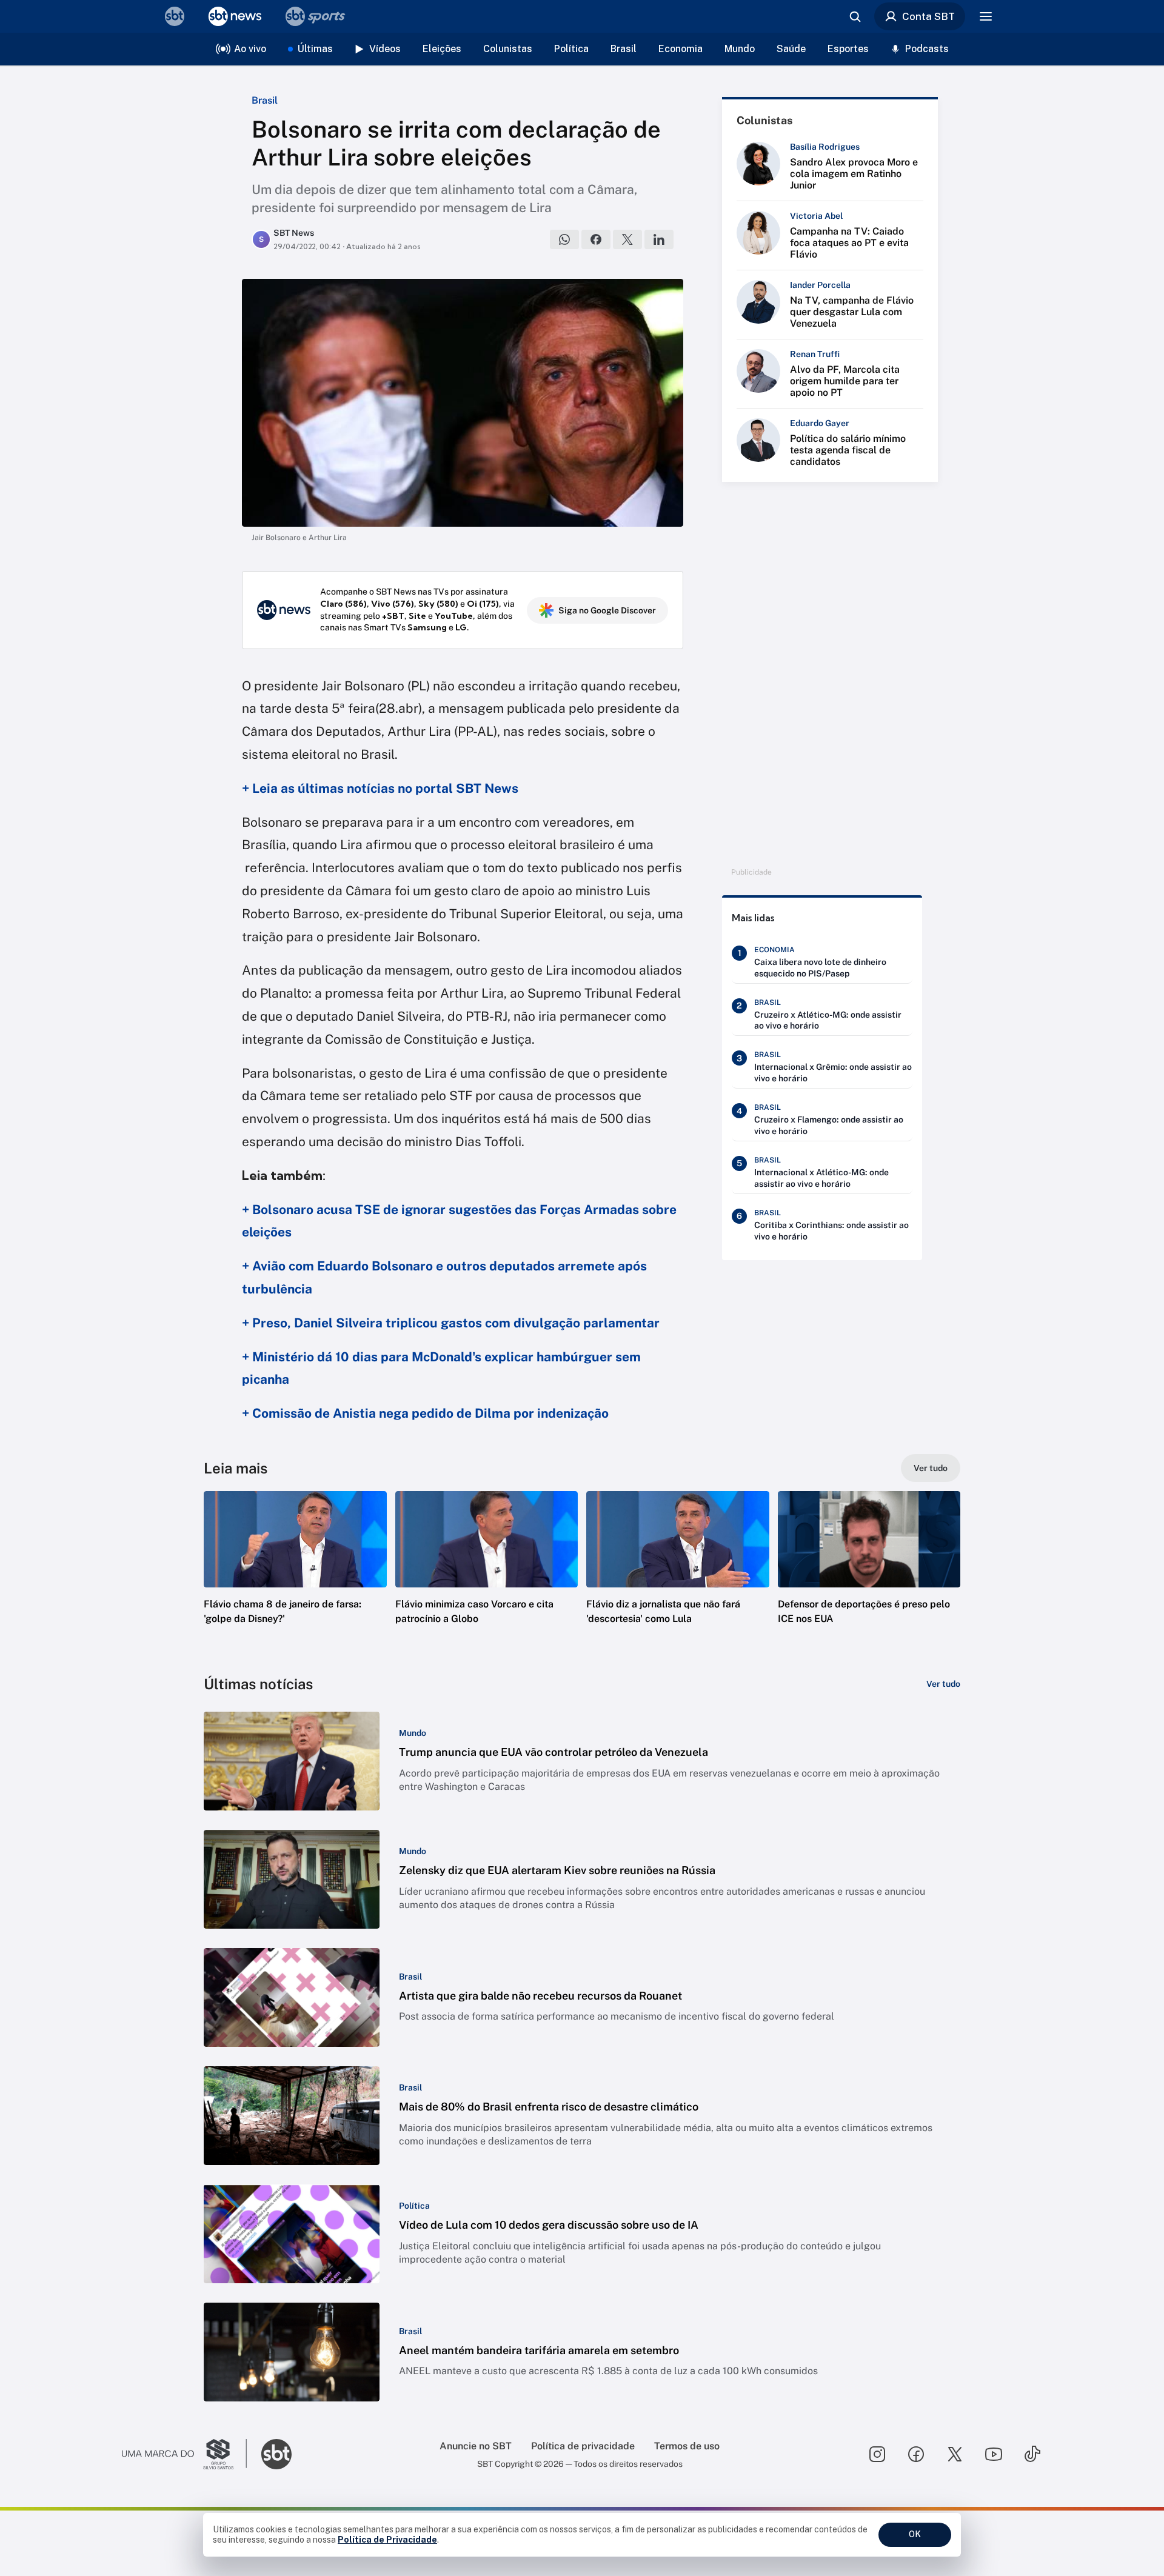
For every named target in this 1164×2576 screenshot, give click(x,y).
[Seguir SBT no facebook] (916, 2454)
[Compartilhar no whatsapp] (564, 239)
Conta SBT (928, 16)
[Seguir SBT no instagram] (877, 2454)
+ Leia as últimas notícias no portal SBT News (380, 788)
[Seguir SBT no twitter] (955, 2454)
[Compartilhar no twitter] (627, 239)
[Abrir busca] (855, 16)
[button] (295, 1576)
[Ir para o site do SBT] (276, 2454)
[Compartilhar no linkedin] (659, 239)
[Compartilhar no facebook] (596, 239)
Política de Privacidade (387, 2540)
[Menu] (986, 16)
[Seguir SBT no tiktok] (1032, 2454)
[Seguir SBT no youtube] (994, 2454)
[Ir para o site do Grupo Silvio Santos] (184, 2454)
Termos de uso (687, 2446)
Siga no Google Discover (607, 610)
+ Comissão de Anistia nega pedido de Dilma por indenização (425, 1413)
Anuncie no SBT (476, 2446)
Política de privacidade (583, 2446)
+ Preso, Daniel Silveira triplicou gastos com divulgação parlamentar (451, 1323)
